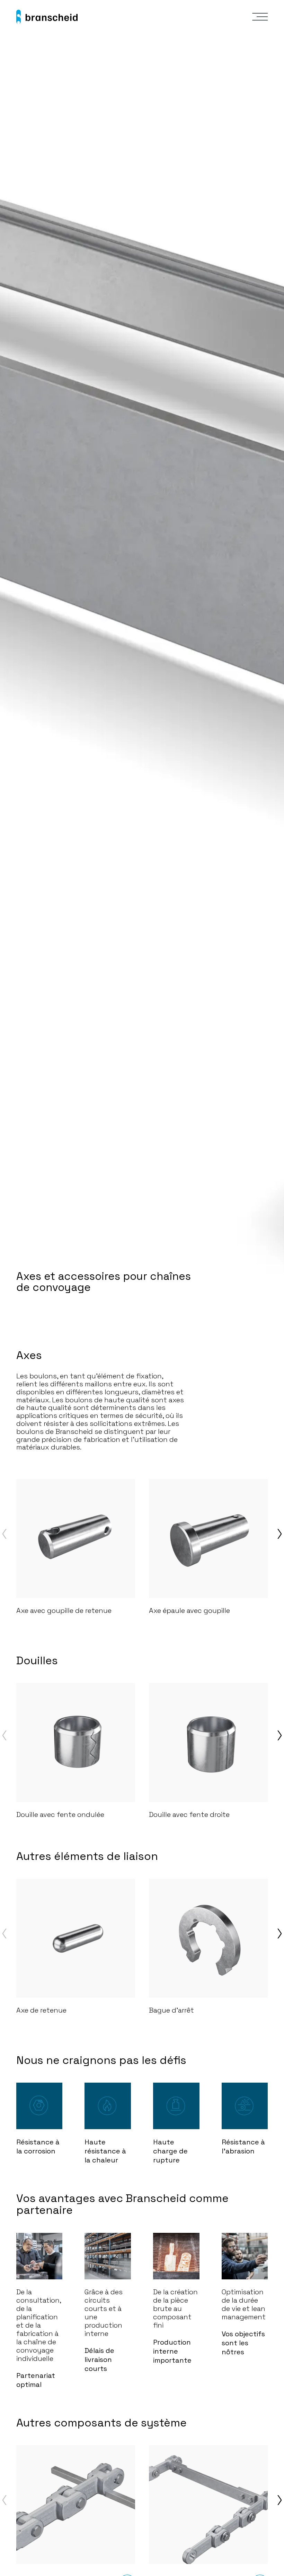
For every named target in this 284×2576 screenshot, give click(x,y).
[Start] (47, 17)
